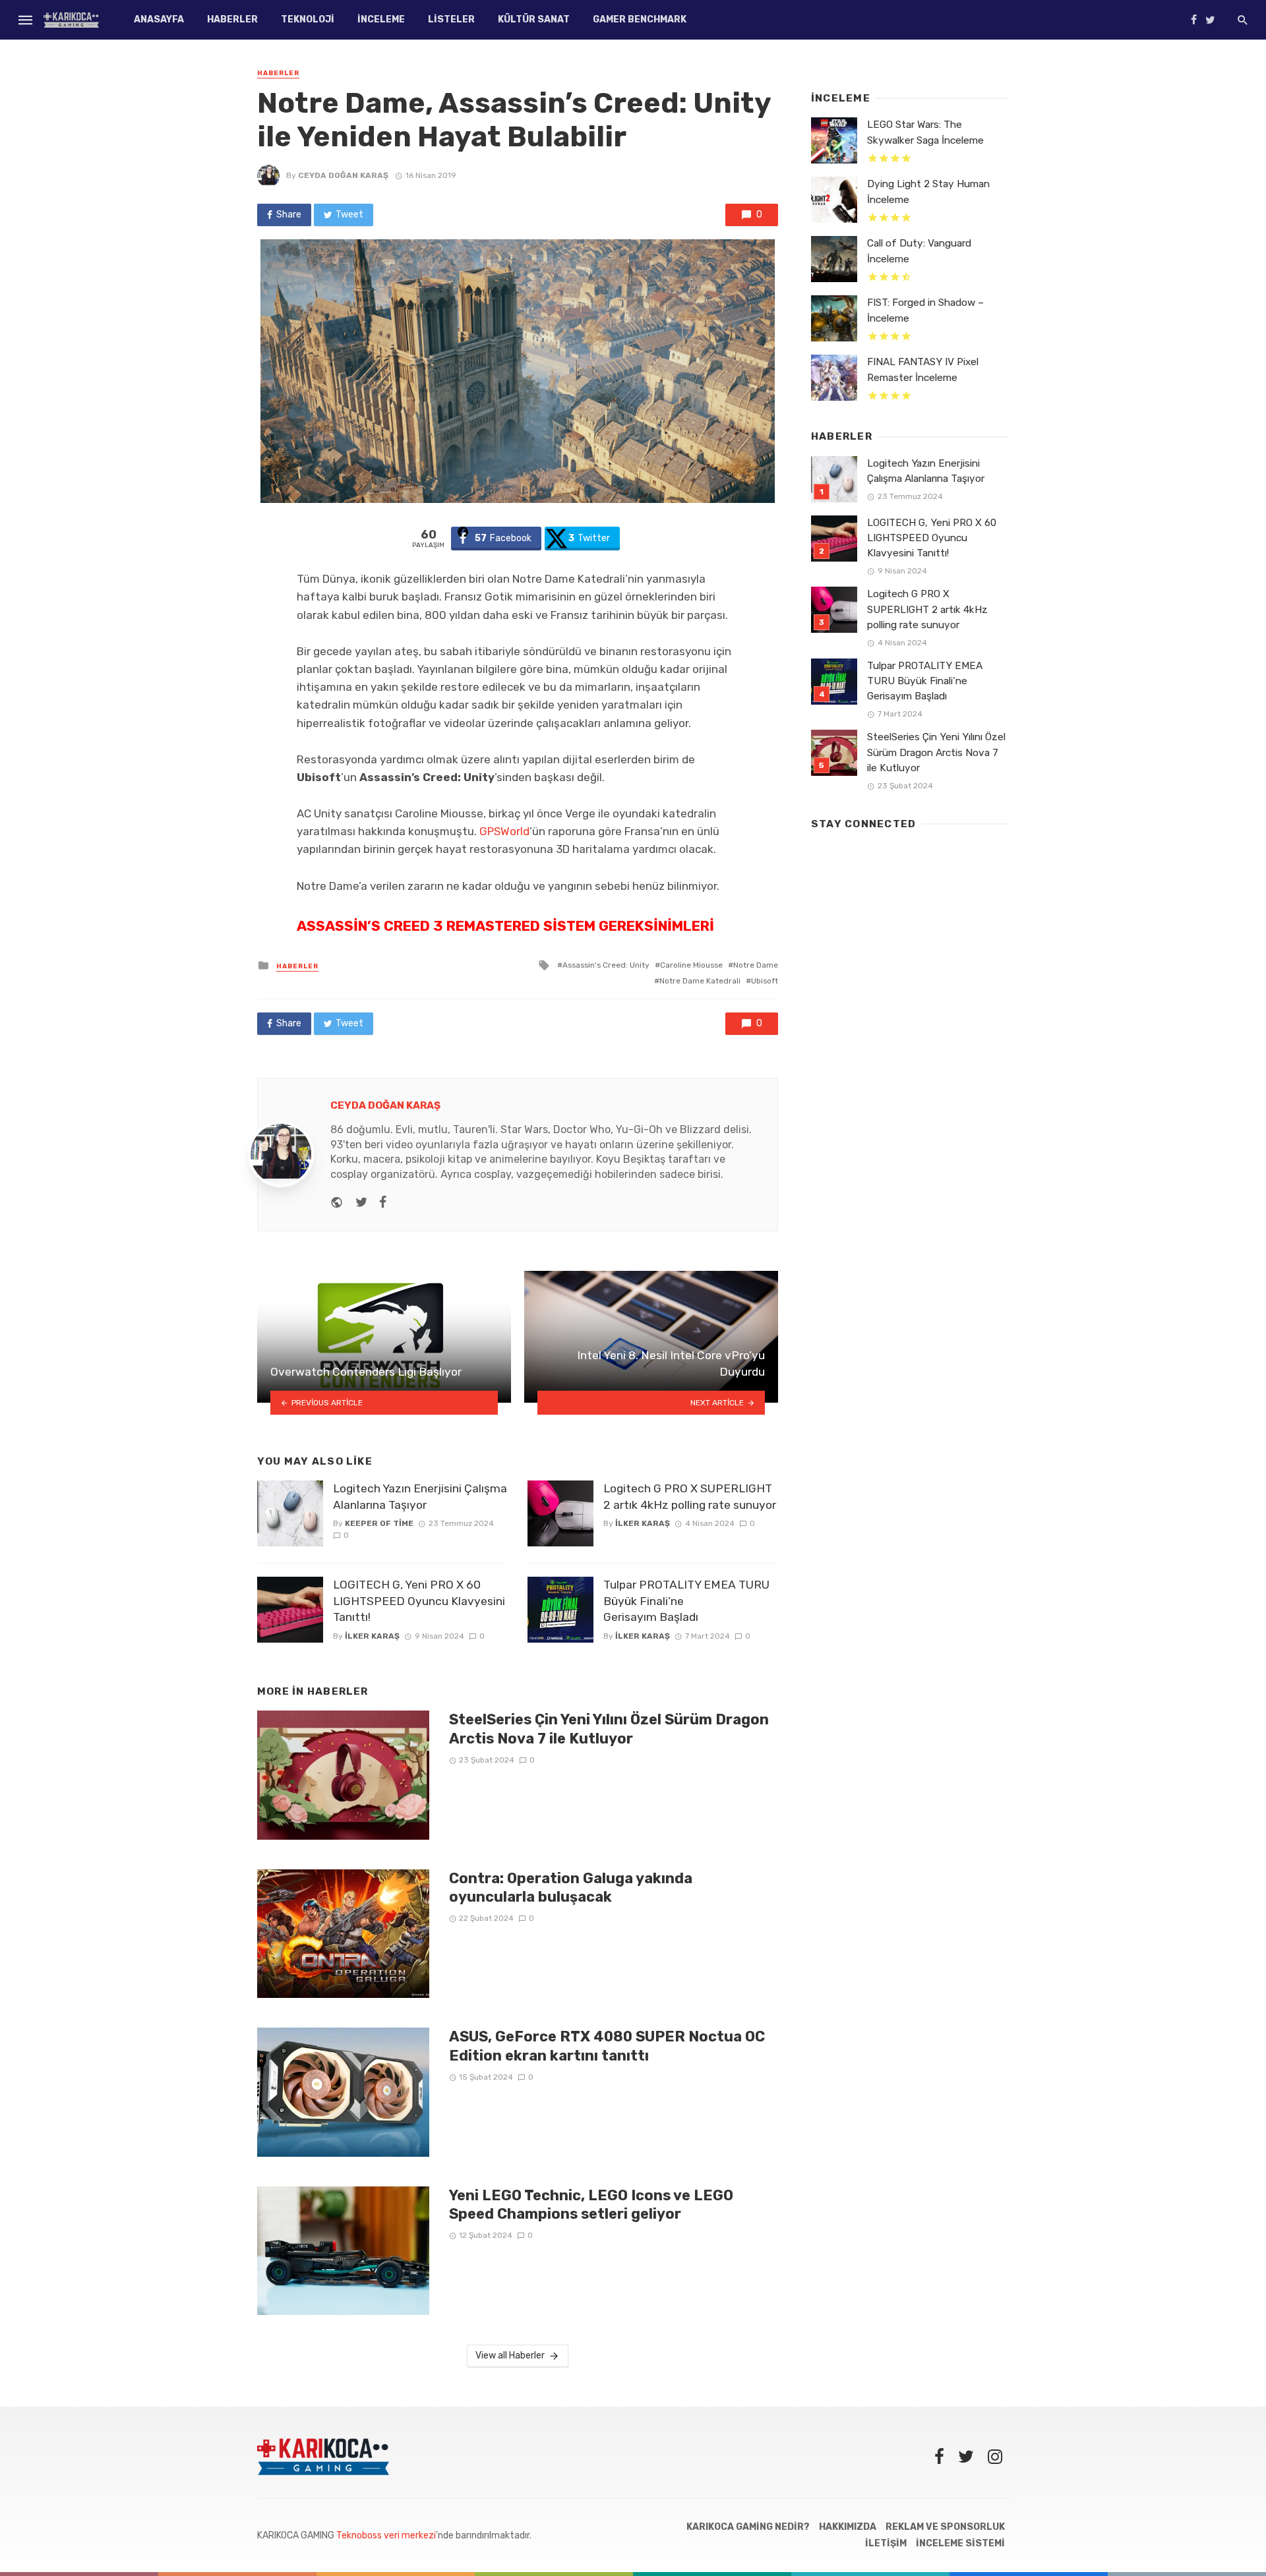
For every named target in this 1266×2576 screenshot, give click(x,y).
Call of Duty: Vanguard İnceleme (919, 251)
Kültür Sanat (534, 19)
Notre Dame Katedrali (700, 981)
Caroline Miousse (691, 965)
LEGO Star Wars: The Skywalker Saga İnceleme (925, 132)
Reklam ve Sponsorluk (945, 2527)
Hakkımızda (848, 2527)
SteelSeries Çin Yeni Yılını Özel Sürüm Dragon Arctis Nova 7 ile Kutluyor (609, 1729)
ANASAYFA (159, 19)
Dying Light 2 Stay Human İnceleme (928, 191)
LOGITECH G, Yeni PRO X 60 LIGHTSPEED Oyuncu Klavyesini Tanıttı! (419, 1601)
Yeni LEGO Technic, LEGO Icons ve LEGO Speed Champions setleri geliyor (591, 2205)
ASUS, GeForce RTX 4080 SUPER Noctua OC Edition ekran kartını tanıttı (607, 2046)
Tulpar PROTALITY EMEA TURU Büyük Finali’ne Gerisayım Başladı (686, 1601)
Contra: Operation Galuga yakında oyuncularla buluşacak (571, 1888)
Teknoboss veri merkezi (386, 2535)
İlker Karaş (372, 1636)
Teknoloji (308, 19)
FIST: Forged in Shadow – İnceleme (925, 310)
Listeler (451, 19)
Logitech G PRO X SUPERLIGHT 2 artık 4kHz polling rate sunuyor (690, 1497)
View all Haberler (510, 2356)
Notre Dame (756, 965)
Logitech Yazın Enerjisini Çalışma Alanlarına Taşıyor (420, 1497)
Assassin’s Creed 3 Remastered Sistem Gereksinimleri (505, 926)
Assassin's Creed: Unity (606, 965)
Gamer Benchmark (640, 19)
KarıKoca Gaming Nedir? (748, 2527)
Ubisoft (765, 981)
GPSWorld (504, 831)
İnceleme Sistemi (960, 2543)
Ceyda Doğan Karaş (343, 175)
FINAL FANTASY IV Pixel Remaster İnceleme (923, 369)
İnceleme (381, 19)
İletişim (886, 2543)
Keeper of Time (379, 1523)
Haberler (232, 19)
